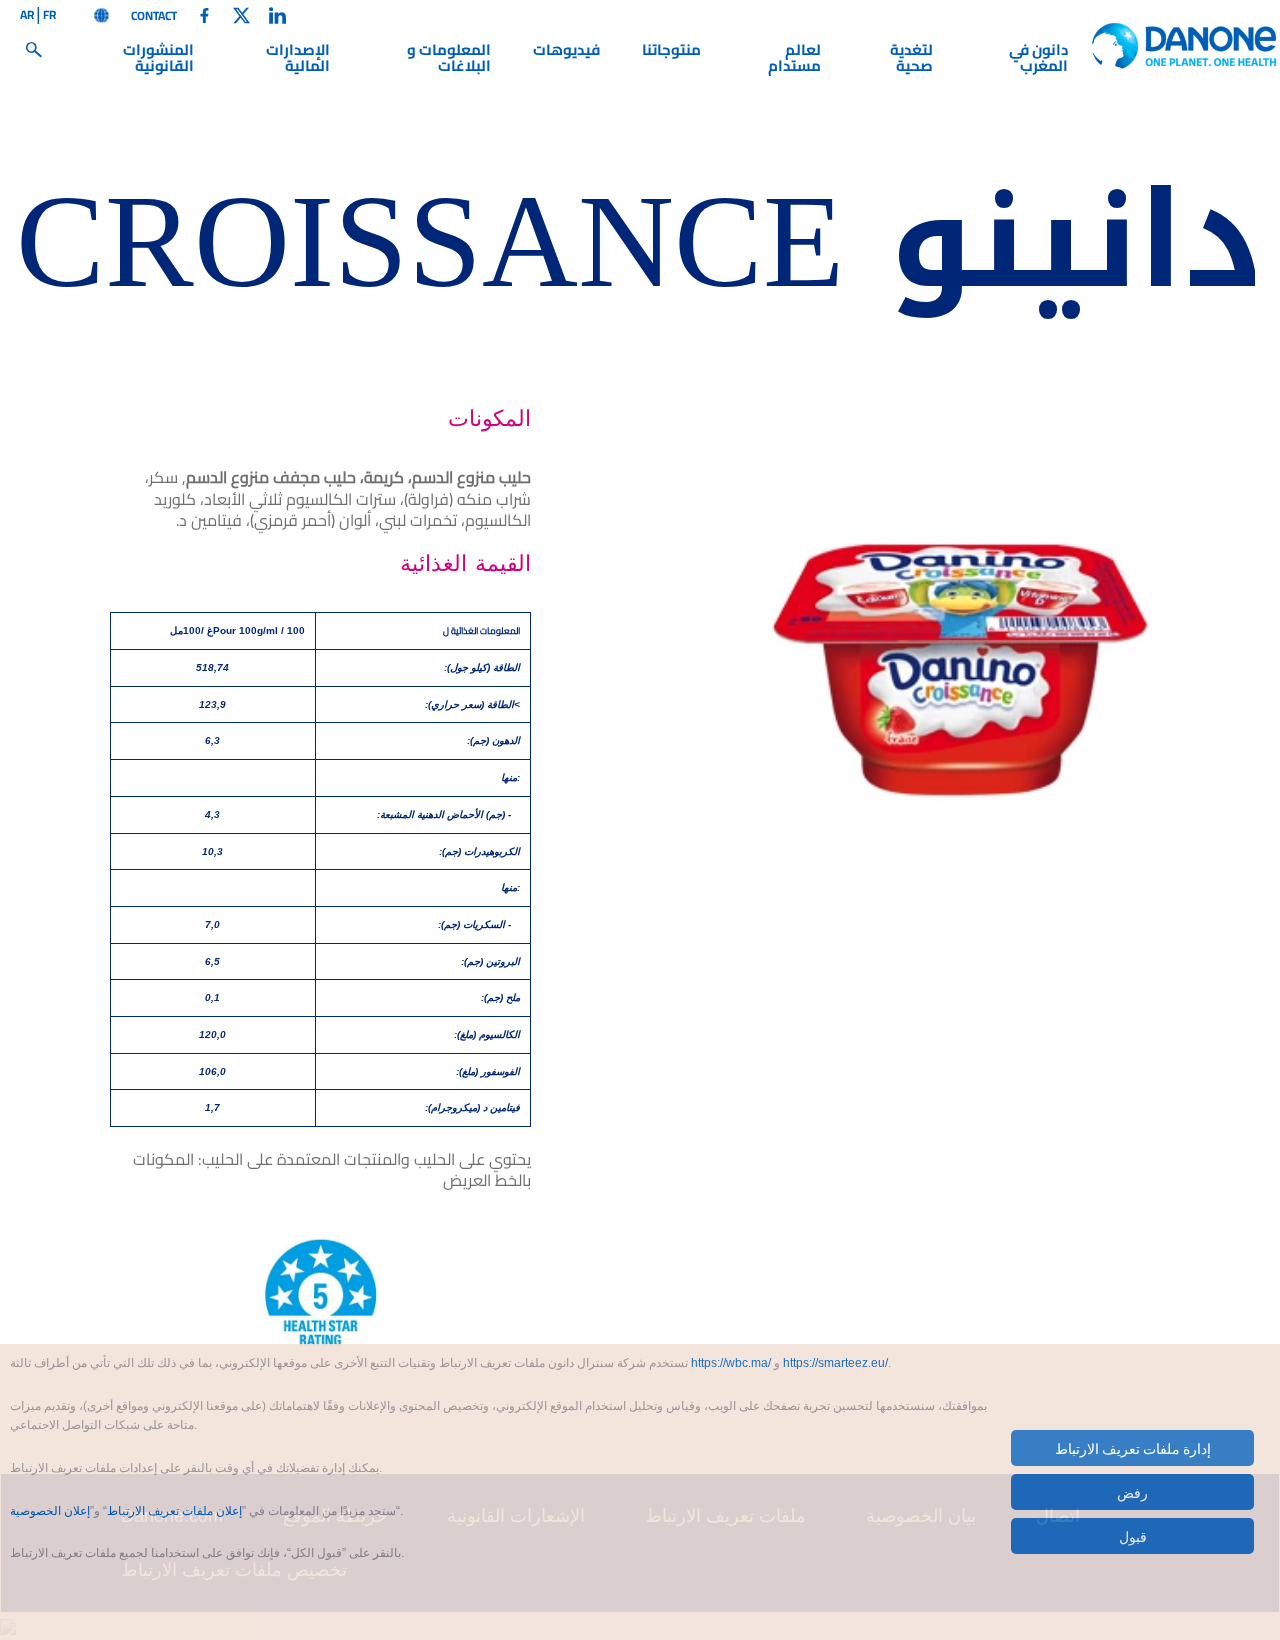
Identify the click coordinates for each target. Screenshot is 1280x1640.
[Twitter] (241, 14)
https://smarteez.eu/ (835, 1363)
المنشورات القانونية (158, 61)
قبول (1133, 1536)
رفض (1132, 1492)
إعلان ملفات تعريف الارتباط (174, 1511)
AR (27, 16)
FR (49, 16)
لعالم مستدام (794, 61)
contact (154, 16)
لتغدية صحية (911, 61)
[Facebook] (204, 14)
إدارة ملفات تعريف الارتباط (1133, 1448)
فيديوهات (566, 53)
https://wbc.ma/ (731, 1363)
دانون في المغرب (1038, 61)
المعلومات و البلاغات (448, 61)
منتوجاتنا (671, 53)
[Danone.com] (101, 14)
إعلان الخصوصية (50, 1511)
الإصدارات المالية (298, 61)
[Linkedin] (277, 14)
